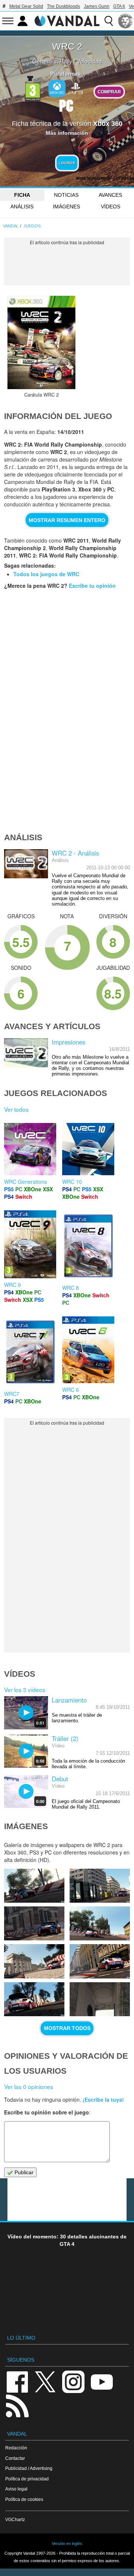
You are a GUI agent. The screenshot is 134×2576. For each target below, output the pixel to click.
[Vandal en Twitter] (45, 2381)
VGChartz (15, 2519)
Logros (67, 163)
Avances (110, 195)
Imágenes (66, 207)
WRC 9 (12, 1285)
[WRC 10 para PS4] (88, 1148)
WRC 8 (71, 1288)
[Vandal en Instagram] (73, 2381)
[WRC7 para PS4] (30, 1351)
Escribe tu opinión (92, 586)
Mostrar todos (67, 2028)
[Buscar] (109, 21)
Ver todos (16, 1109)
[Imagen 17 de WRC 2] (34, 1961)
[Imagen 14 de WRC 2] (100, 1999)
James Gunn (97, 6)
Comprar (109, 92)
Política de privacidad (27, 2479)
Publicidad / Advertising (29, 2468)
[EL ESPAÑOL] (125, 21)
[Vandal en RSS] (17, 2405)
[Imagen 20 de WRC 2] (100, 1886)
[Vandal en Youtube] (102, 2381)
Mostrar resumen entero (67, 520)
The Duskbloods (63, 6)
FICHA (22, 195)
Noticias (66, 195)
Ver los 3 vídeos (25, 1689)
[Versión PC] (66, 105)
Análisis (22, 207)
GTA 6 (119, 6)
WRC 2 (67, 46)
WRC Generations (25, 1182)
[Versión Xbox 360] (57, 89)
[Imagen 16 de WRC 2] (100, 1961)
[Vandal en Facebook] (17, 2381)
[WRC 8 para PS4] (88, 1245)
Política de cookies (24, 2499)
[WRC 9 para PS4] (30, 1244)
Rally (66, 61)
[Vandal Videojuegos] (67, 20)
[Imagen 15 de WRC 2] (34, 1999)
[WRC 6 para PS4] (88, 1349)
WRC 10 (72, 1182)
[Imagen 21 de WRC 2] (34, 1886)
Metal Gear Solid (26, 6)
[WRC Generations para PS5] (30, 1148)
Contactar (15, 2458)
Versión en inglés (67, 2544)
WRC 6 (71, 1390)
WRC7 (12, 1394)
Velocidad (89, 61)
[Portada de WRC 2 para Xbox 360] (41, 342)
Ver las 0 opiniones (29, 2086)
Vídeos (111, 207)
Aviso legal (16, 2489)
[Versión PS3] (76, 88)
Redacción (16, 2448)
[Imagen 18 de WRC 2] (100, 1923)
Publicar (23, 2172)
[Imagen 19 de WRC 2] (34, 1923)
